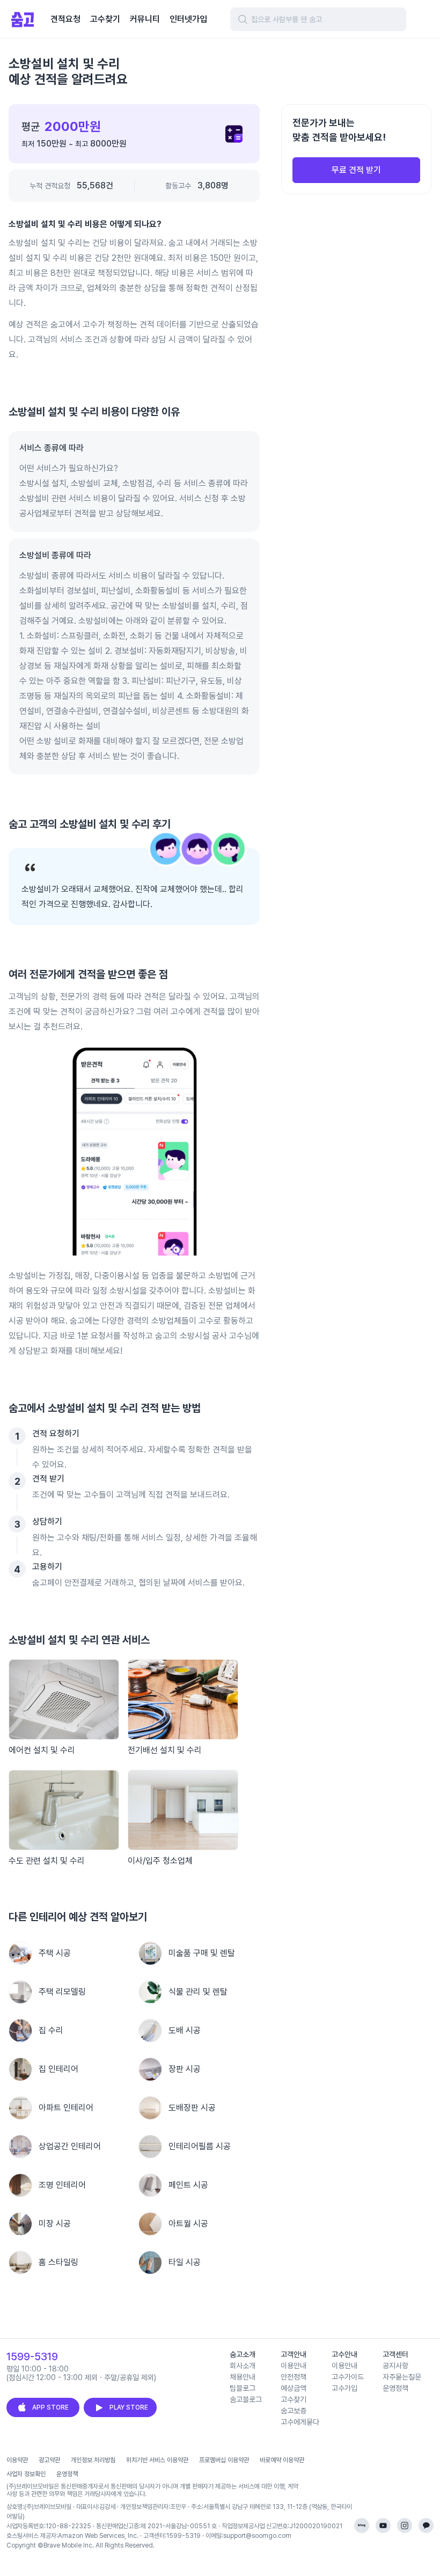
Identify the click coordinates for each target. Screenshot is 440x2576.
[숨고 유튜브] (383, 2526)
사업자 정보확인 (26, 2474)
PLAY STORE (129, 2407)
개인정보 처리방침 (93, 2460)
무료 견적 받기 (356, 170)
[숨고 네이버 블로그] (362, 2526)
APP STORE (50, 2407)
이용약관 (17, 2460)
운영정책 (67, 2474)
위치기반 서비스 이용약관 (157, 2460)
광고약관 (49, 2460)
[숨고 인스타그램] (405, 2526)
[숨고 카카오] (426, 2526)
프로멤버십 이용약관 (224, 2460)
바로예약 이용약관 (282, 2460)
